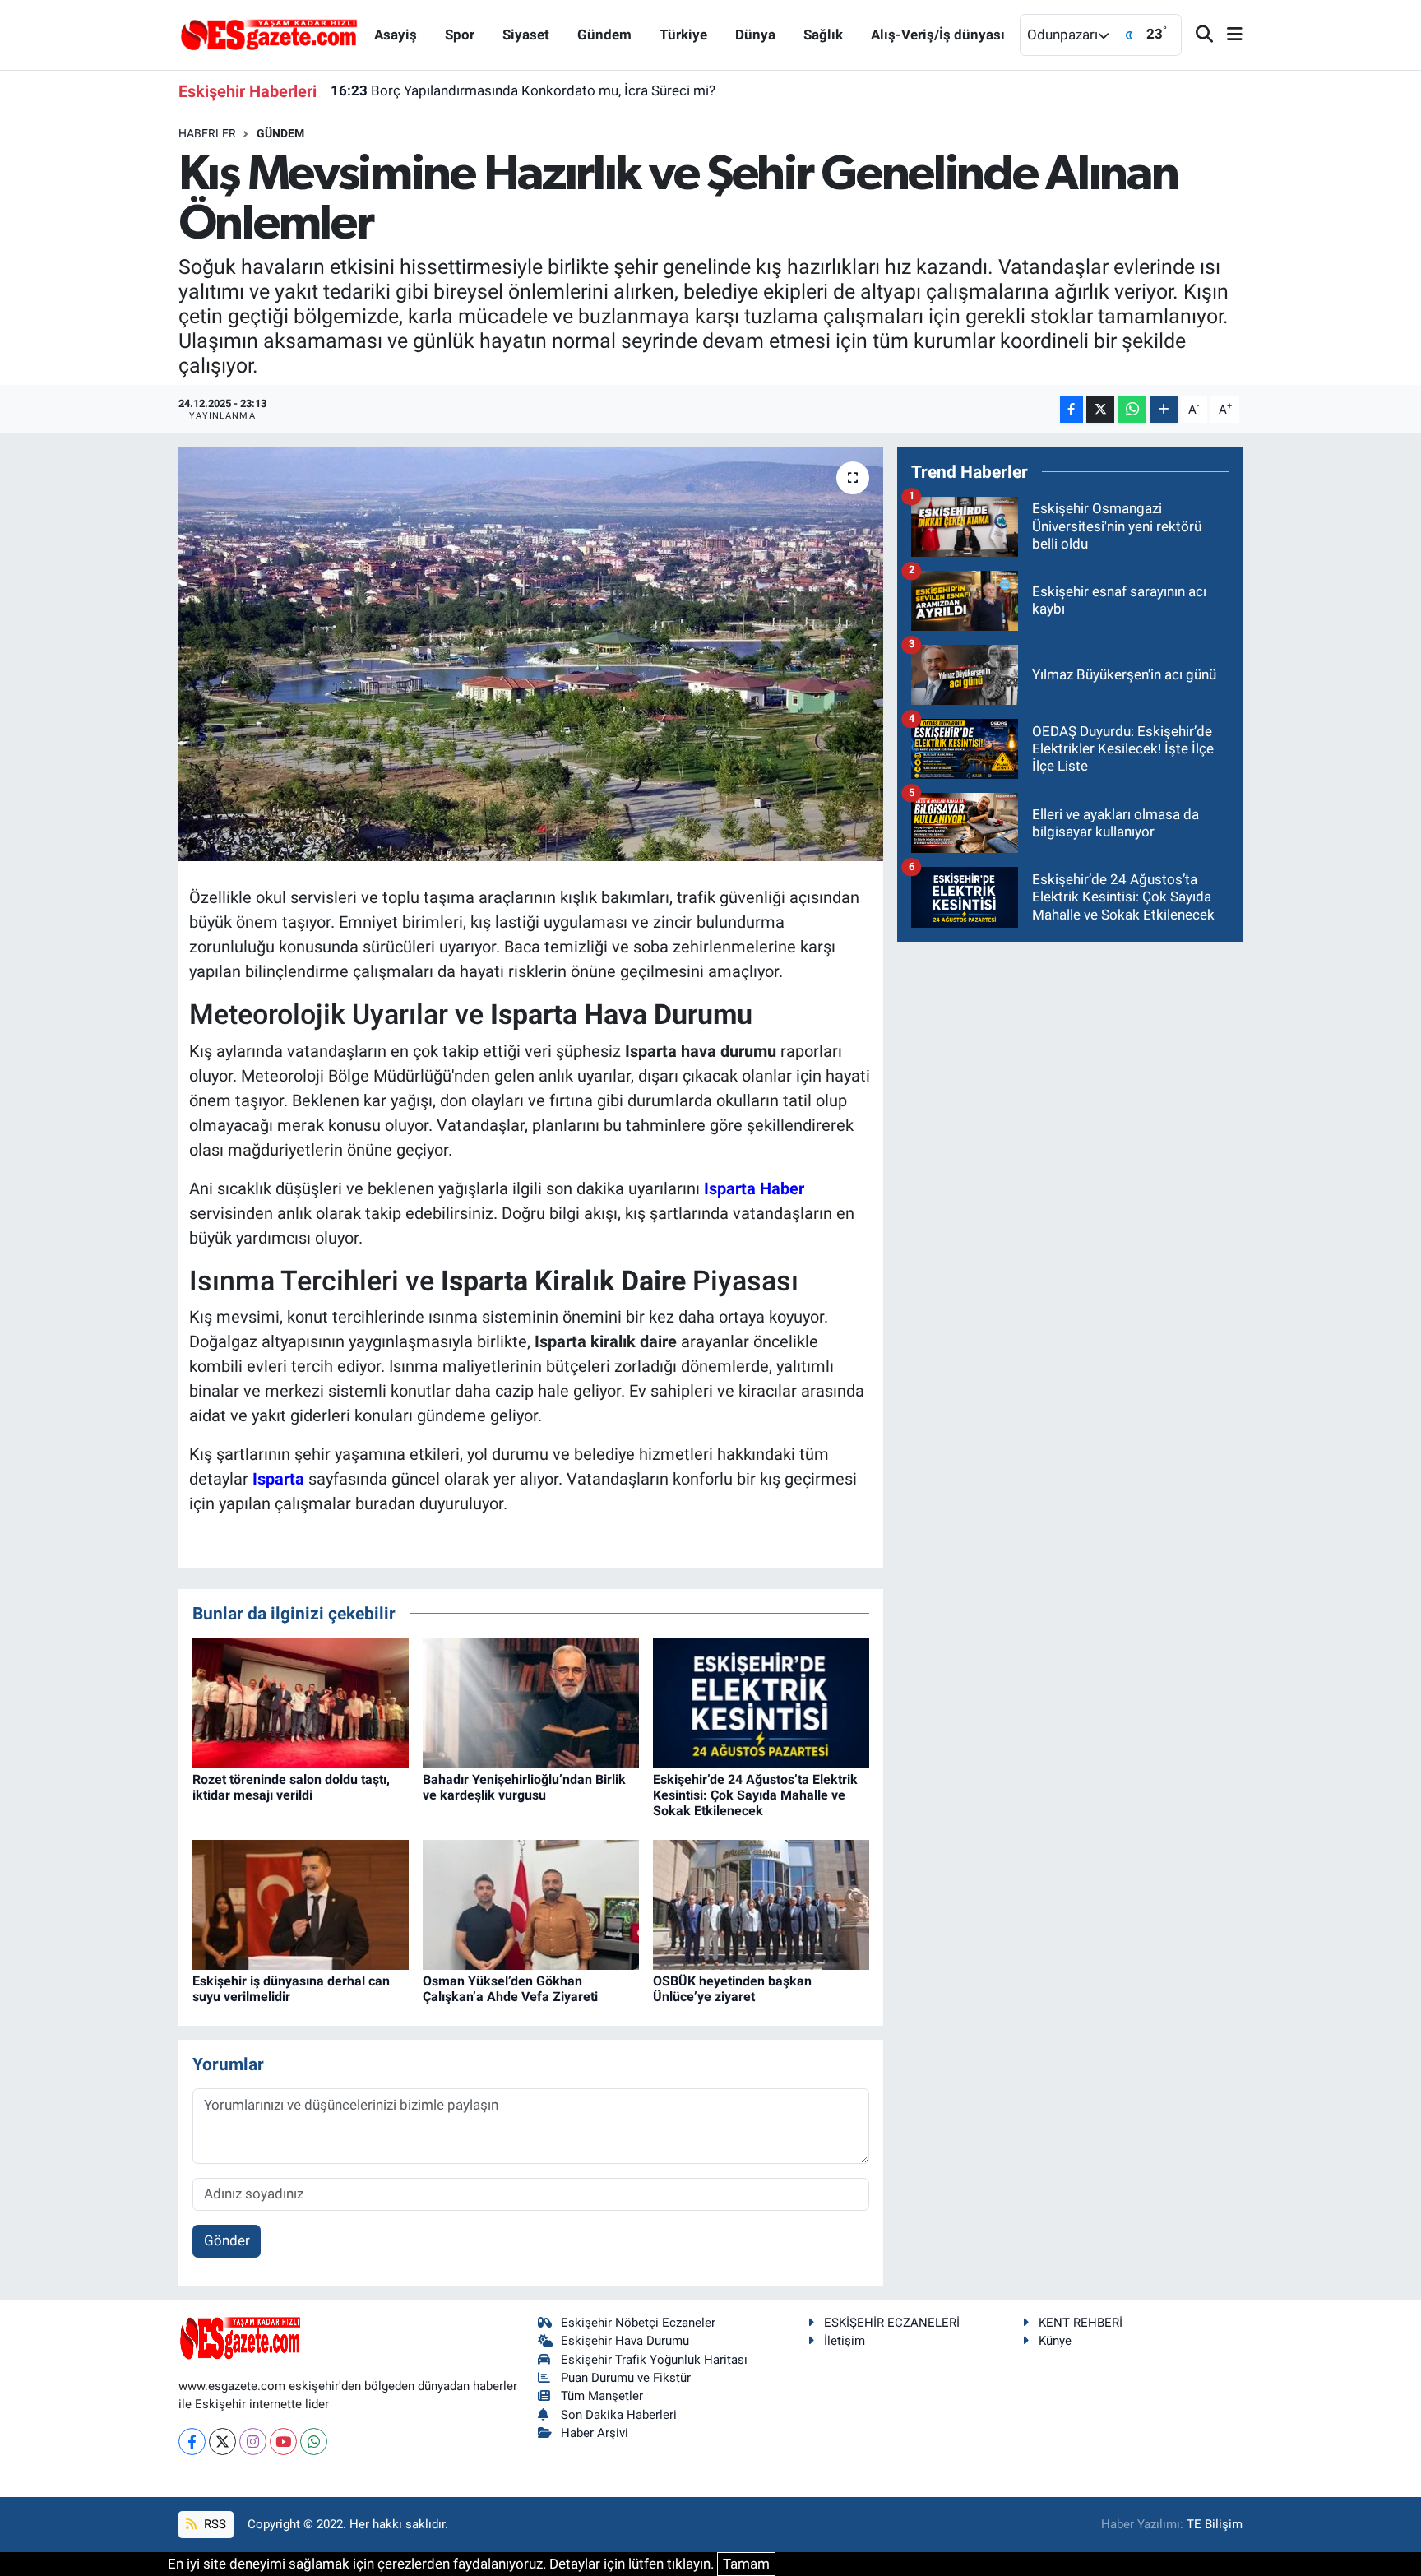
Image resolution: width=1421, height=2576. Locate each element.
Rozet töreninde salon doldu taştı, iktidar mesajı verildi (291, 1787)
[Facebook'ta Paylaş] (1072, 409)
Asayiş (396, 35)
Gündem (604, 35)
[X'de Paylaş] (1100, 409)
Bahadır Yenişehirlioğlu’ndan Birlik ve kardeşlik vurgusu (524, 1787)
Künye (1055, 2341)
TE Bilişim (1215, 2524)
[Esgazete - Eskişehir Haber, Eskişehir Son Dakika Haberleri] (269, 34)
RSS (213, 2524)
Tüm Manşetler (602, 2396)
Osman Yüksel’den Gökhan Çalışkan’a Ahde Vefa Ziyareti (510, 1989)
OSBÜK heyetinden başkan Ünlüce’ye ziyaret (732, 1989)
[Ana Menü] (1228, 35)
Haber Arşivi (595, 2433)
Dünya (755, 35)
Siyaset (526, 35)
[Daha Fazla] (1164, 409)
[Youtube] (283, 2442)
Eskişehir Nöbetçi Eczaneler (638, 2323)
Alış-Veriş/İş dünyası (938, 35)
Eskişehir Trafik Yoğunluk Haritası (654, 2360)
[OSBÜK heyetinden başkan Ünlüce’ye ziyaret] (761, 1903)
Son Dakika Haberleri (619, 2415)
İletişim (845, 2341)
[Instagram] (253, 2442)
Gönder (227, 2240)
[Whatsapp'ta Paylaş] (1132, 409)
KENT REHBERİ (1081, 2323)
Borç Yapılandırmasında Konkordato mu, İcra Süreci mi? (523, 90)
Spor (460, 35)
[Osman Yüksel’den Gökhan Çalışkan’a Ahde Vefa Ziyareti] (531, 1903)
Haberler (207, 133)
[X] (222, 2442)
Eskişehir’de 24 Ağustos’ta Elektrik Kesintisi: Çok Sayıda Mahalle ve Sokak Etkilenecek (755, 1795)
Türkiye (683, 35)
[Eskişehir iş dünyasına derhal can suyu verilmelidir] (301, 1903)
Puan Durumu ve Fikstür (626, 2378)
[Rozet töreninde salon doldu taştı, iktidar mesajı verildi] (301, 1702)
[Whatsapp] (314, 2442)
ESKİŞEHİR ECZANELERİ (892, 2323)
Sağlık (823, 35)
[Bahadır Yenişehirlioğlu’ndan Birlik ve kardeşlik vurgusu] (531, 1702)
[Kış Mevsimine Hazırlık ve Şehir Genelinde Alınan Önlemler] (531, 654)
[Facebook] (192, 2442)
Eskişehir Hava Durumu (625, 2341)
